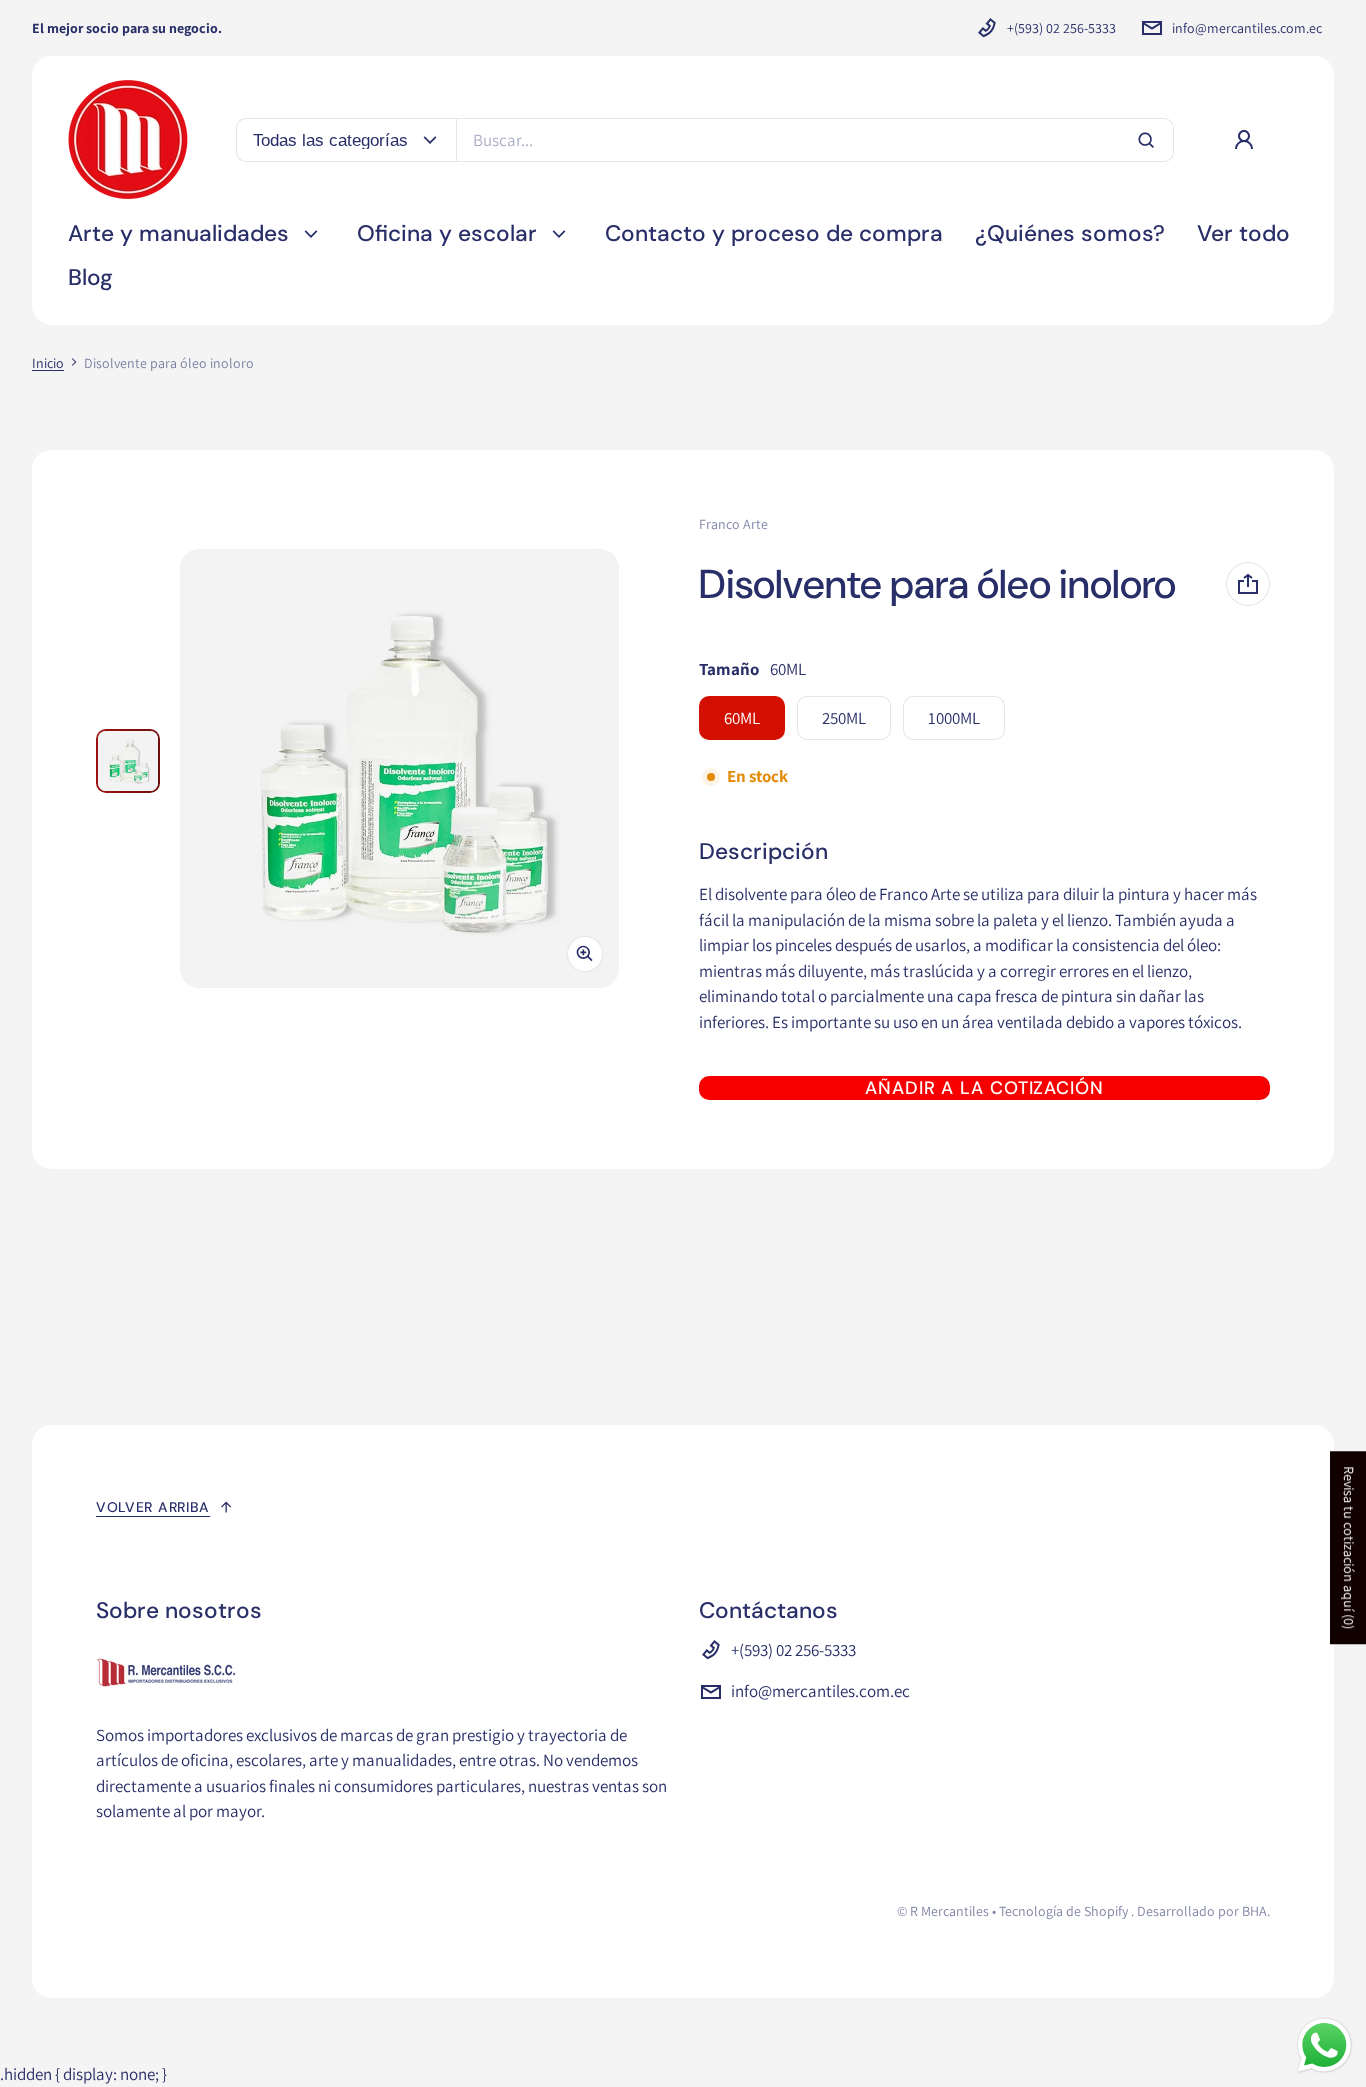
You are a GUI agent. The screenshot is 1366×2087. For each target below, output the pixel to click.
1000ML (954, 718)
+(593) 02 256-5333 (1061, 28)
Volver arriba (153, 1507)
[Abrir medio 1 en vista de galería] (128, 761)
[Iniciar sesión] (1244, 140)
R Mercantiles (949, 1911)
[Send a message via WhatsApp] (1324, 2045)
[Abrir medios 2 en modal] (399, 768)
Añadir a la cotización (984, 1088)
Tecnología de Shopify (1063, 1911)
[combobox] (815, 140)
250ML (844, 718)
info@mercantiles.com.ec (1247, 28)
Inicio (48, 363)
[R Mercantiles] (128, 140)
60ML (742, 718)
